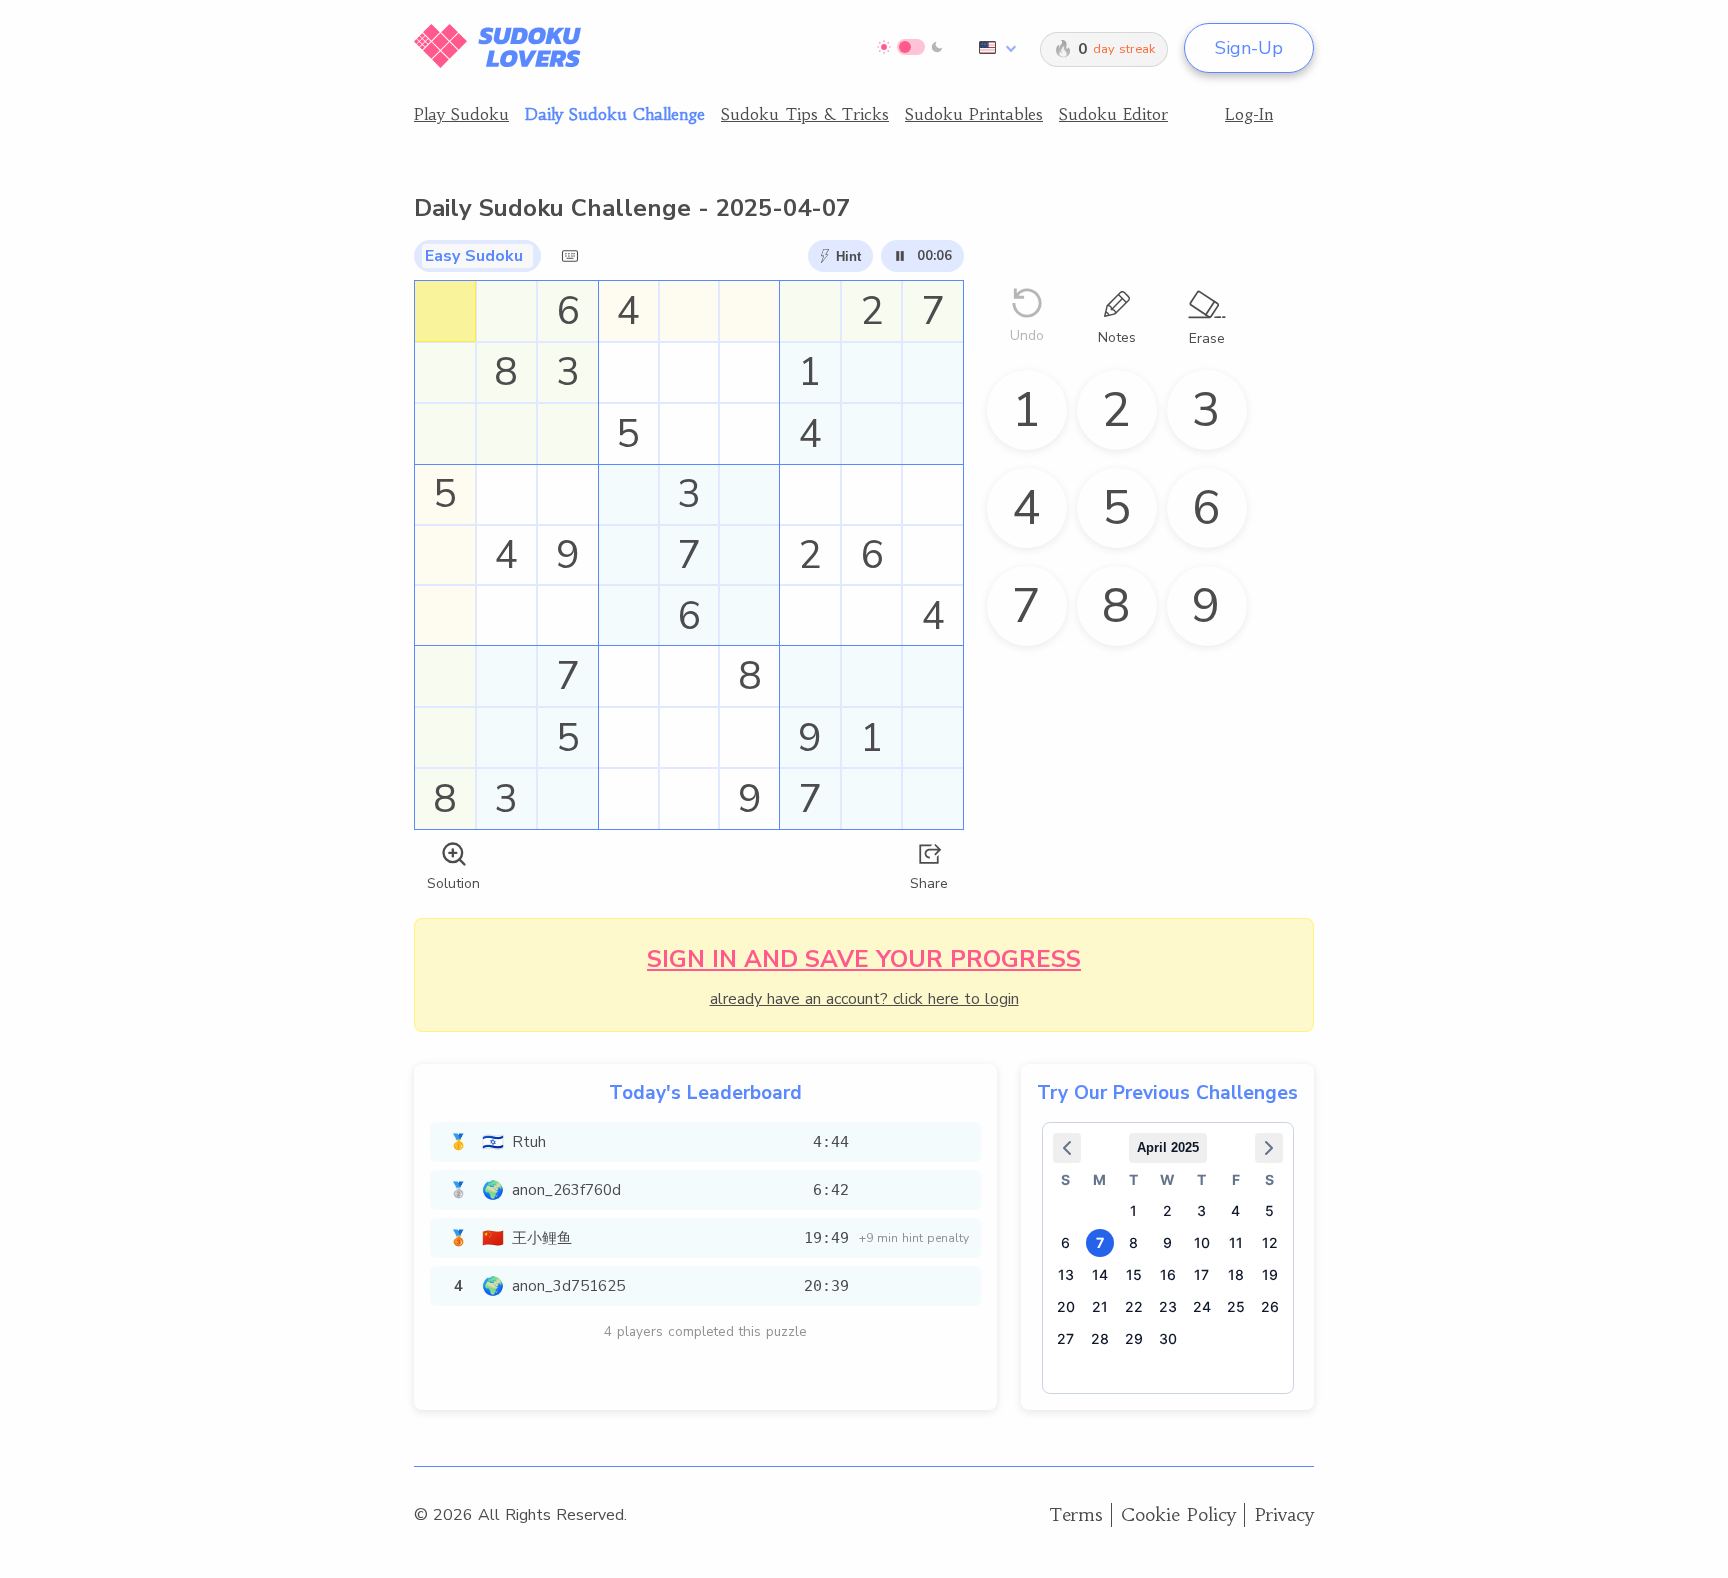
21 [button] (1100, 1306)
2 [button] (1167, 1210)
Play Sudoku (461, 114)
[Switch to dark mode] (910, 47)
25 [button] (1236, 1306)
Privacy (1284, 1514)
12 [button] (1270, 1242)
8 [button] (1133, 1242)
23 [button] (1168, 1306)
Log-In (1249, 114)
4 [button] (1235, 1210)
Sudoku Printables (974, 114)
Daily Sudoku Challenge (615, 114)
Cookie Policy (1178, 1514)
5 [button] (1269, 1210)
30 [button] (1168, 1338)
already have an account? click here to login (864, 999)
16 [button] (1168, 1274)
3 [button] (1201, 1210)
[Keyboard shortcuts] (570, 256)
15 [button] (1134, 1274)
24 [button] (1202, 1306)
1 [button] (1133, 1210)
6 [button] (1065, 1242)
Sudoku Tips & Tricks (805, 114)
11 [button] (1236, 1242)
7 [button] (1100, 1242)
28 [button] (1100, 1338)
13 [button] (1066, 1274)
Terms (1076, 1514)
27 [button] (1065, 1338)
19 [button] (1270, 1274)
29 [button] (1134, 1338)
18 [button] (1236, 1274)
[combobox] (994, 48)
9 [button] (1167, 1242)
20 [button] (1066, 1306)
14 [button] (1100, 1274)
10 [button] (1202, 1242)
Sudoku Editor (1113, 114)
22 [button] (1134, 1306)
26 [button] (1270, 1306)
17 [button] (1201, 1274)
